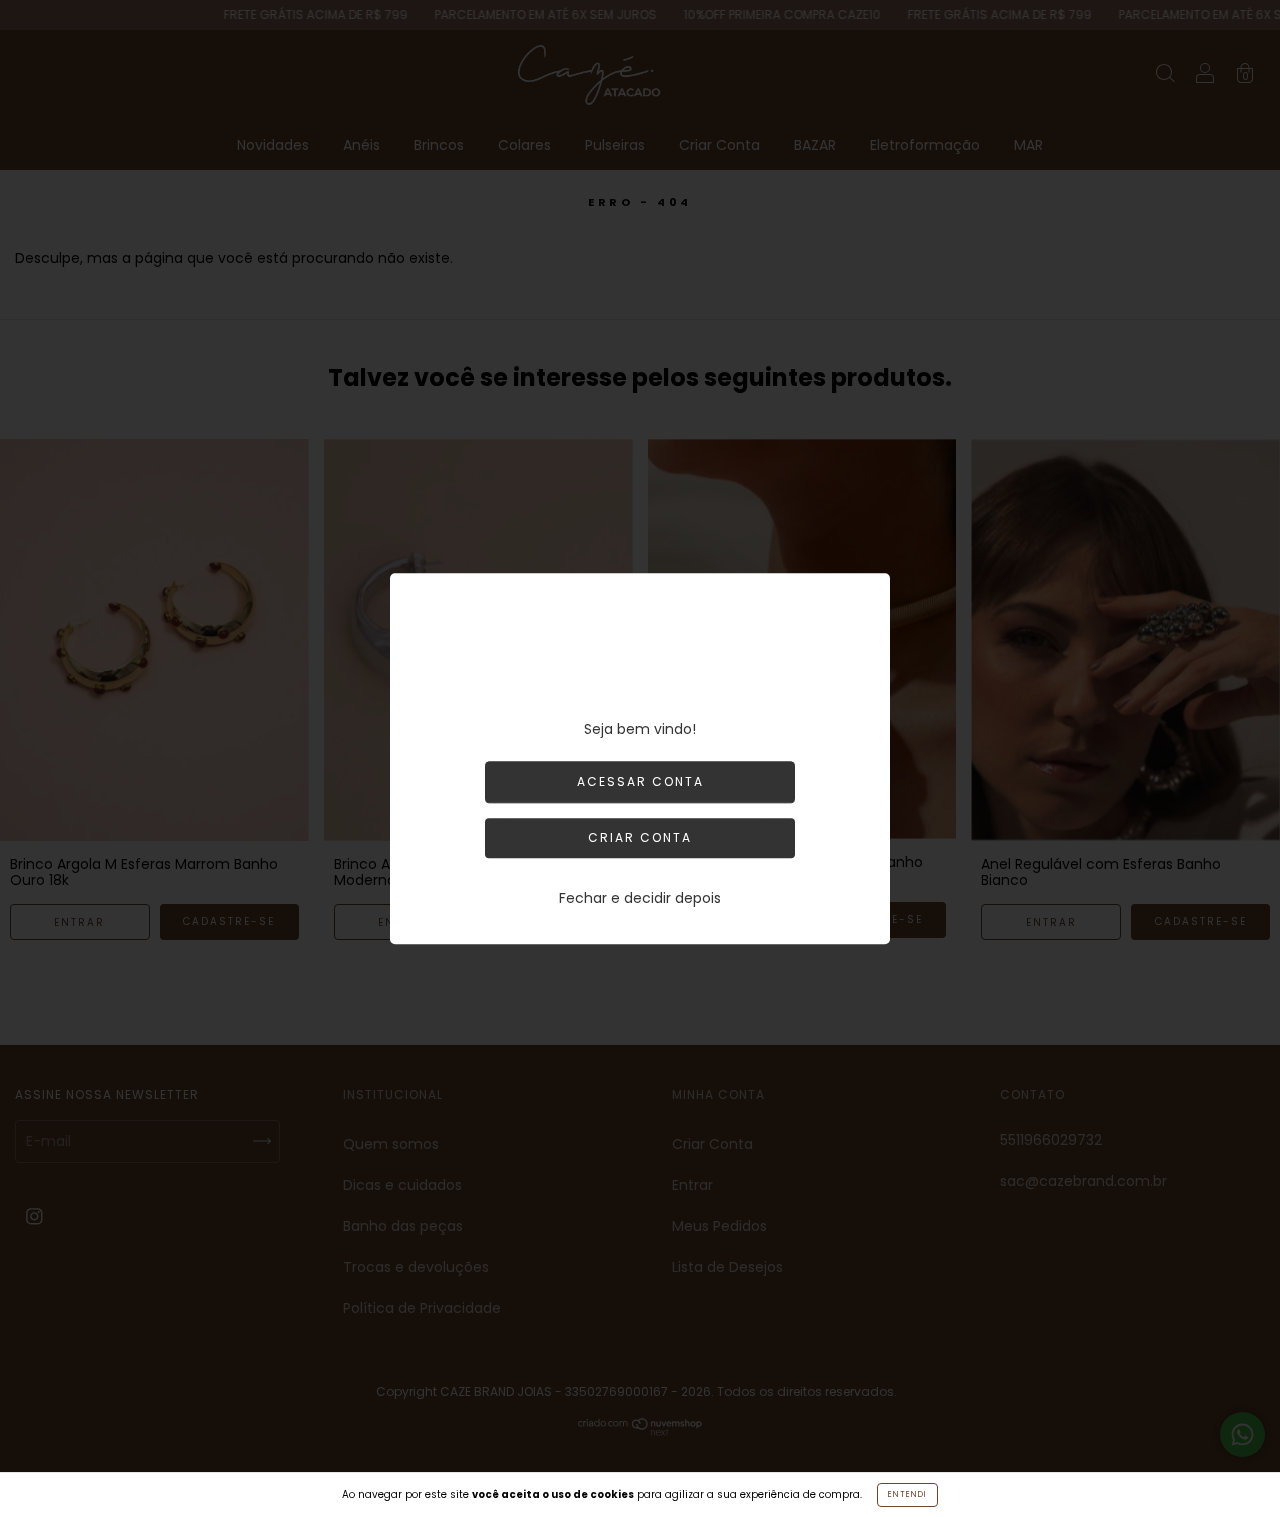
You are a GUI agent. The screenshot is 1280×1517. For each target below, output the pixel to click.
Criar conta (640, 837)
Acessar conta (640, 781)
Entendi (907, 1494)
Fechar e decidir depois (640, 898)
